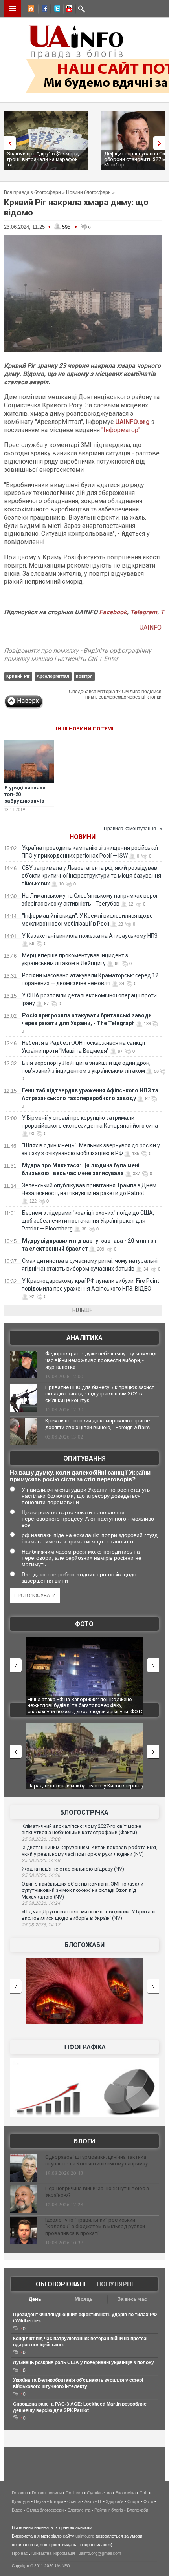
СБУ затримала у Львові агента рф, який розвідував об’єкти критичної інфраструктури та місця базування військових (91, 876)
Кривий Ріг (18, 676)
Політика (74, 2493)
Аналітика (84, 1338)
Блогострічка (84, 1812)
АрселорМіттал (53, 676)
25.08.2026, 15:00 (41, 1839)
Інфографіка (84, 2047)
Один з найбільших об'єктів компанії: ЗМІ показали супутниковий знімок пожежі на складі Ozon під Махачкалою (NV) (83, 1890)
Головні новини (47, 2493)
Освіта (74, 2501)
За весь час (132, 2299)
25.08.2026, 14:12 (41, 1925)
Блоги (84, 2141)
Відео (17, 2510)
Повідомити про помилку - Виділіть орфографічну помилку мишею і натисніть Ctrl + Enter (78, 655)
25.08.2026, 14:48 (41, 1860)
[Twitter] (55, 10)
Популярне (116, 2284)
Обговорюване (62, 2284)
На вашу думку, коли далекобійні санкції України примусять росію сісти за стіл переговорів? (80, 1476)
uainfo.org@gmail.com (100, 2553)
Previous (8, 143)
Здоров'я (115, 2501)
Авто (89, 2501)
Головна (20, 2493)
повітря (84, 676)
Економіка (126, 2493)
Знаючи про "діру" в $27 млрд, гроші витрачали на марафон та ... (43, 159)
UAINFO (151, 627)
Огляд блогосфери (45, 2510)
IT (100, 2501)
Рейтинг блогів (109, 2510)
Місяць (84, 2299)
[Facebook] (43, 10)
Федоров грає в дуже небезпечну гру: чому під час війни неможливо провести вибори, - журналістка (101, 1360)
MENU (13, 9)
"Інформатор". (121, 430)
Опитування (84, 1458)
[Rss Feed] (30, 10)
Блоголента (79, 2510)
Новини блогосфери (88, 192)
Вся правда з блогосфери (32, 192)
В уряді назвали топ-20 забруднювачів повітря (25, 798)
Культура (21, 2501)
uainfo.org (85, 2536)
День (35, 2299)
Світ (144, 2493)
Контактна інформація (53, 2553)
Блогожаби (84, 1945)
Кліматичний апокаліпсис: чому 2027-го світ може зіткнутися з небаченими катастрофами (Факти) (81, 1829)
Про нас (20, 2553)
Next (161, 143)
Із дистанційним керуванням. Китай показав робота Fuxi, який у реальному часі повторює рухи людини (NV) (89, 1851)
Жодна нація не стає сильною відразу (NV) (73, 1869)
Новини (83, 837)
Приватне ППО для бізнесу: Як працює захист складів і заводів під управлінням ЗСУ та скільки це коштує (100, 1394)
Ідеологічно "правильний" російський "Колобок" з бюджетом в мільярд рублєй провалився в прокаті (95, 2226)
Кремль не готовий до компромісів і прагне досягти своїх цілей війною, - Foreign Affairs (97, 1424)
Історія (57, 2501)
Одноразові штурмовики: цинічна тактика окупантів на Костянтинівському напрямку (96, 2160)
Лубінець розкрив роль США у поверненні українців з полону (84, 2362)
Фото (84, 1624)
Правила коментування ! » (133, 829)
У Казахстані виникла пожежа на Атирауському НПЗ (90, 936)
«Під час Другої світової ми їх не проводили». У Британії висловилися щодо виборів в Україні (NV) (89, 1915)
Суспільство (99, 2493)
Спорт (133, 2501)
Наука (40, 2501)
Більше (83, 1310)
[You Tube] (68, 10)
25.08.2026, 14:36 (41, 1875)
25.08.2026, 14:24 (41, 1903)
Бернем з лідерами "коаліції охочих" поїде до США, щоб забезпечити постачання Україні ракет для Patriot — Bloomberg (88, 1221)
